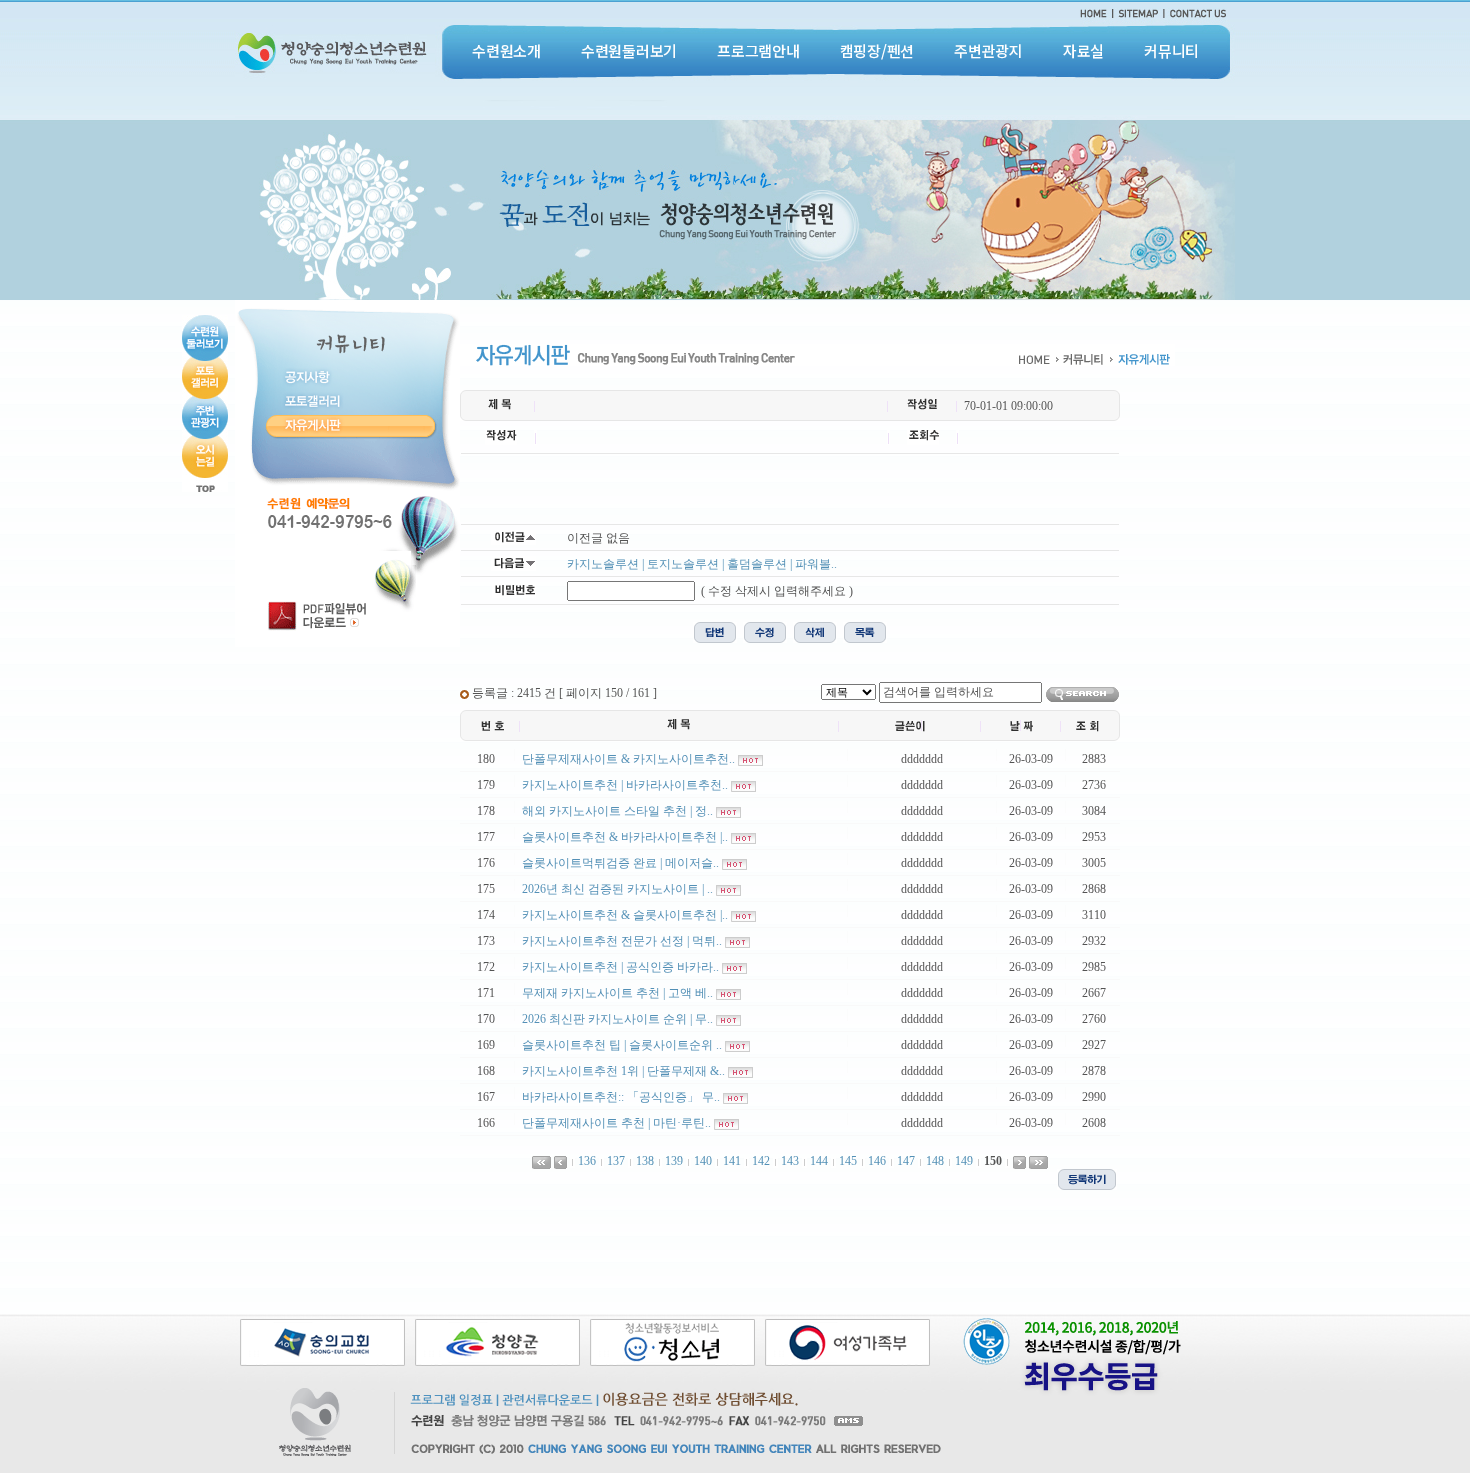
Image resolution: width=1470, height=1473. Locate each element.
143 (790, 1161)
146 (877, 1161)
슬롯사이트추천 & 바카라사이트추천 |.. (625, 837)
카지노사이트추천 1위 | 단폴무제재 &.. (623, 1071)
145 (848, 1161)
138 (645, 1161)
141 (732, 1161)
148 (935, 1161)
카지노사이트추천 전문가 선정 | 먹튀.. (622, 941)
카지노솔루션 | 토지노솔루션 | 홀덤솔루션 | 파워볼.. (702, 564)
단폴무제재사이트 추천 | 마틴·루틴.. (616, 1123)
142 (761, 1161)
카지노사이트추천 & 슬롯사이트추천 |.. (625, 915)
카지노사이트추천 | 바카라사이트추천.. (625, 785)
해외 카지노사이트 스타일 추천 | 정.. (617, 811)
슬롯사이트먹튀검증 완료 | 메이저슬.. (620, 863)
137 (616, 1161)
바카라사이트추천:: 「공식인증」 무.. (621, 1097)
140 (703, 1161)
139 (674, 1161)
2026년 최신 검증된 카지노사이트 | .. (617, 889)
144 (819, 1161)
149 (964, 1161)
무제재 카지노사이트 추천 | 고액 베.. (617, 993)
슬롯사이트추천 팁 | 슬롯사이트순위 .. (622, 1045)
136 (587, 1161)
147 (906, 1161)
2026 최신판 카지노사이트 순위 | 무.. (617, 1019)
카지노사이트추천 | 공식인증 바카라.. (620, 967)
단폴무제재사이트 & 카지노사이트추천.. (628, 759)
